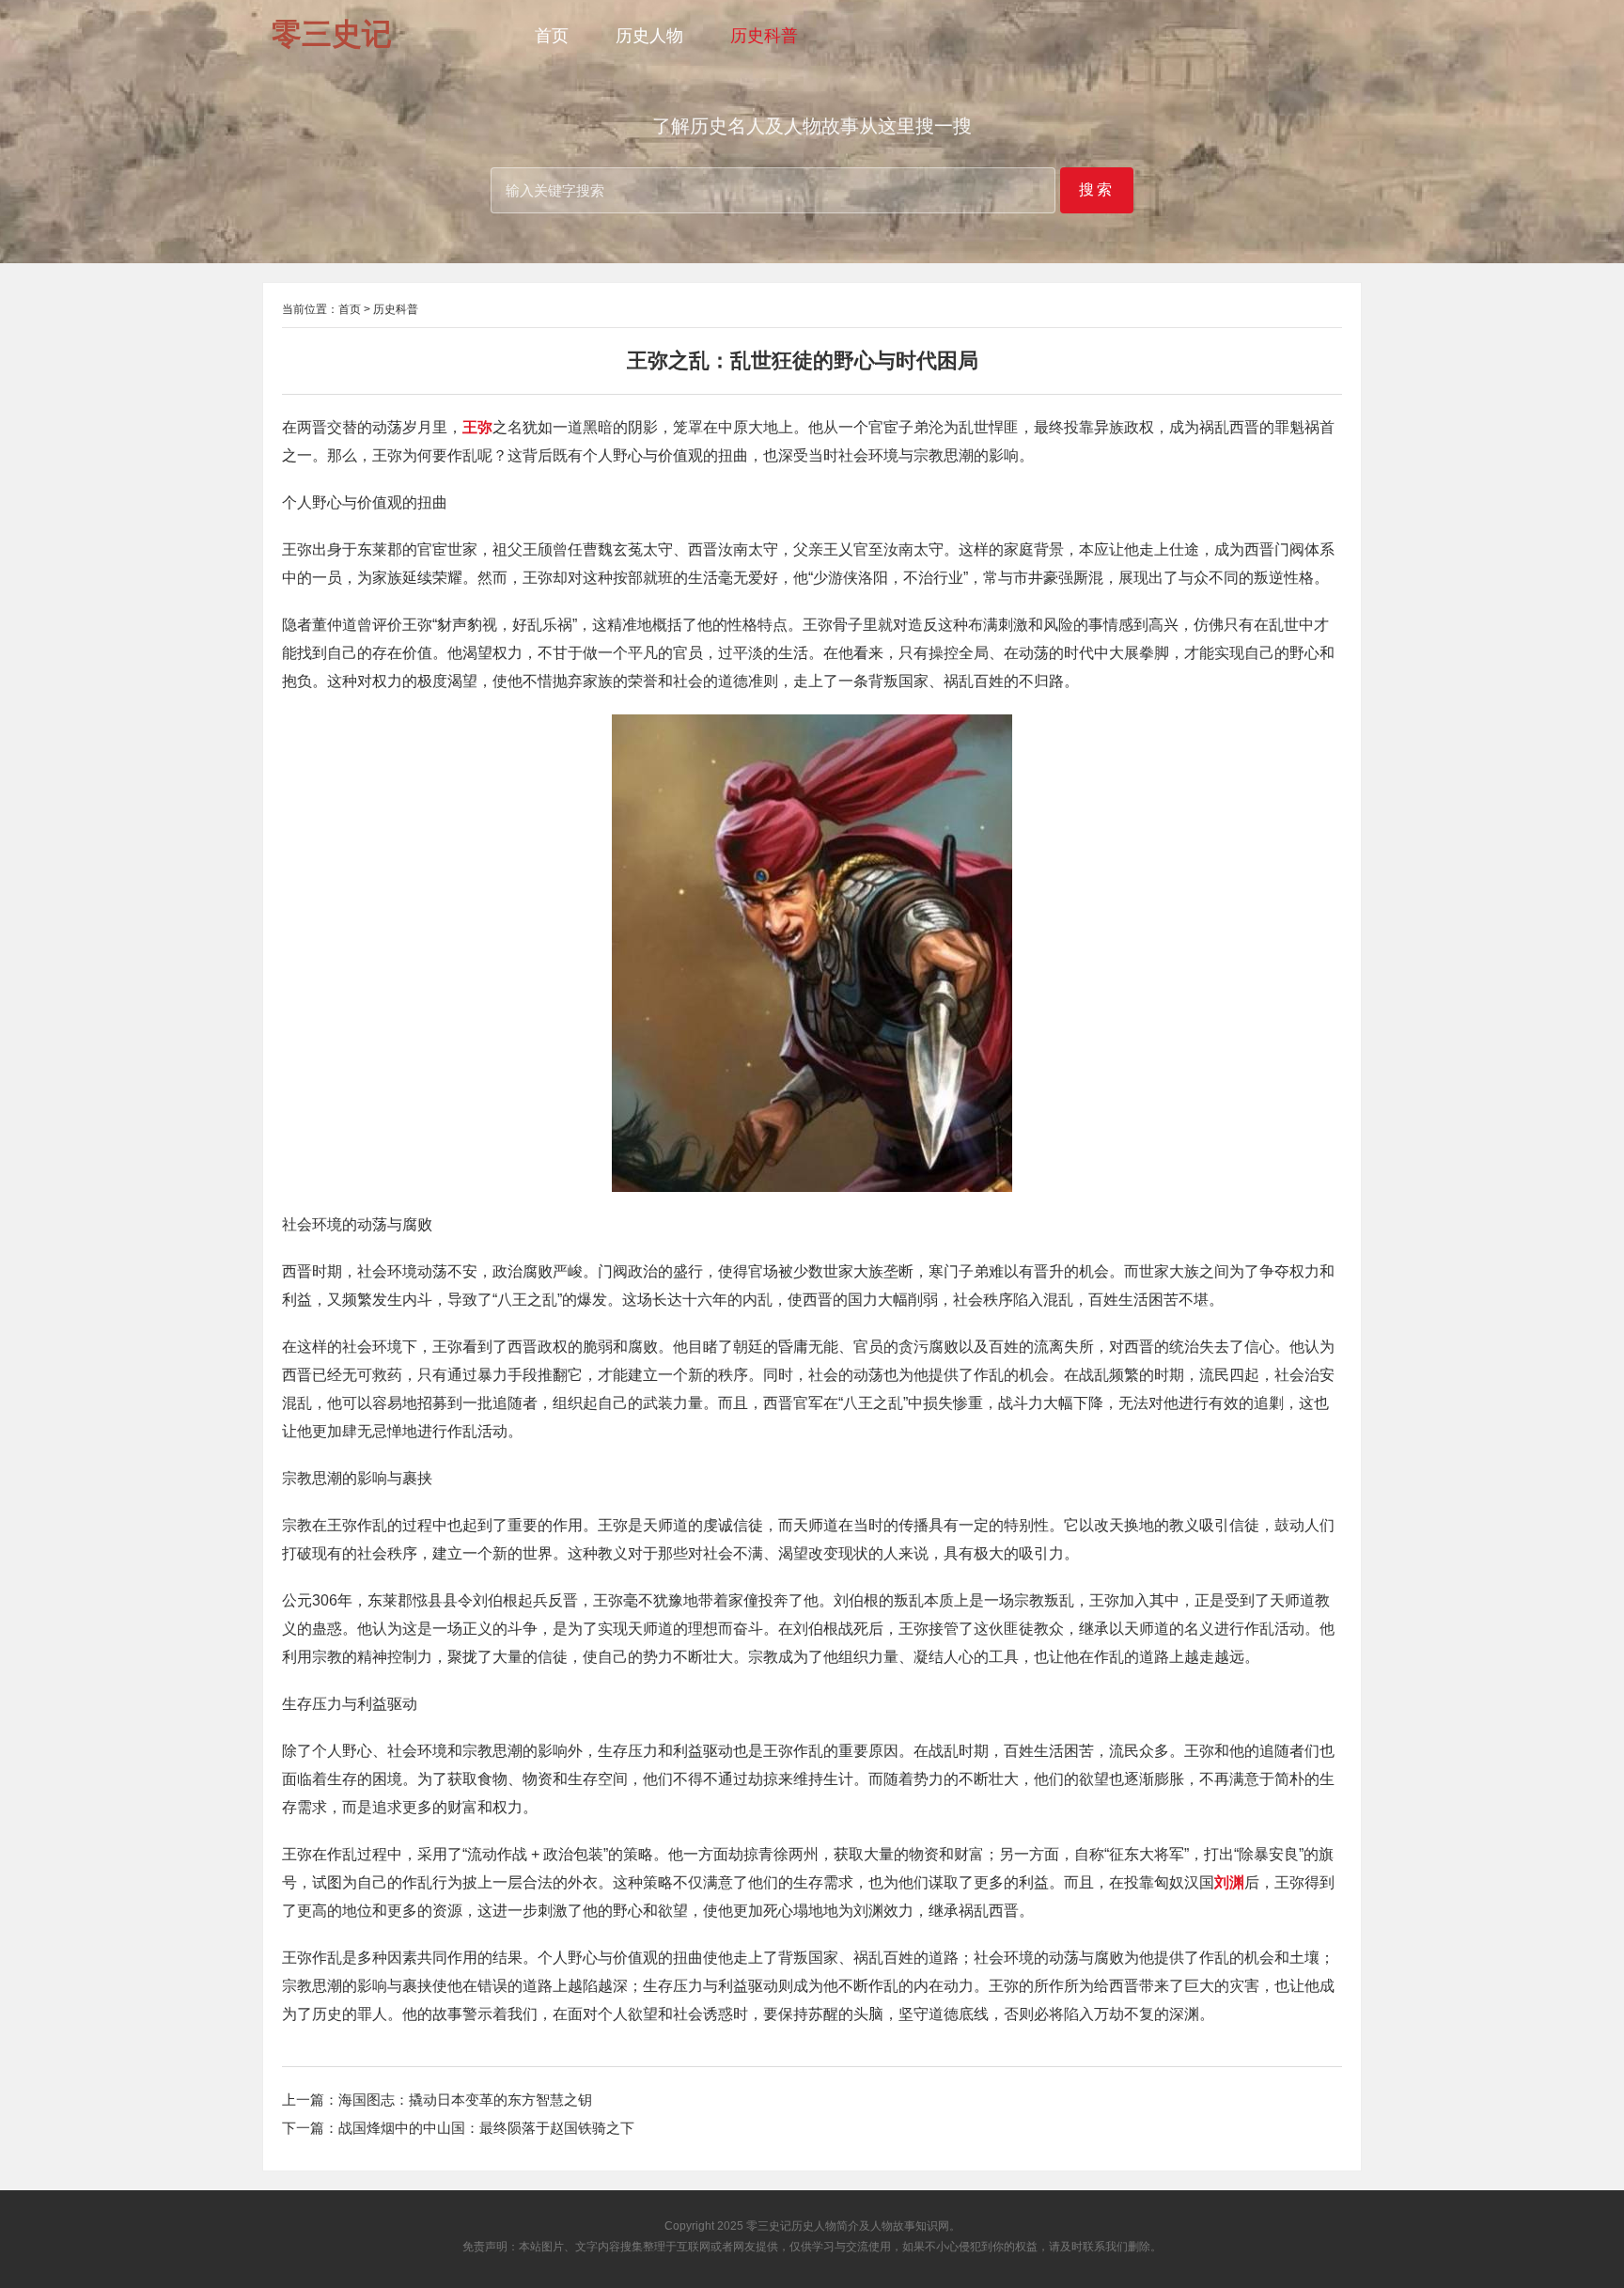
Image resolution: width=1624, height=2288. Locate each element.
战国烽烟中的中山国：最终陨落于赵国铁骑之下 (486, 2128)
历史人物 (649, 36)
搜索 (1097, 189)
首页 (552, 36)
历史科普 (764, 36)
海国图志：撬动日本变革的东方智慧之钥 (465, 2100)
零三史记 (769, 2226)
